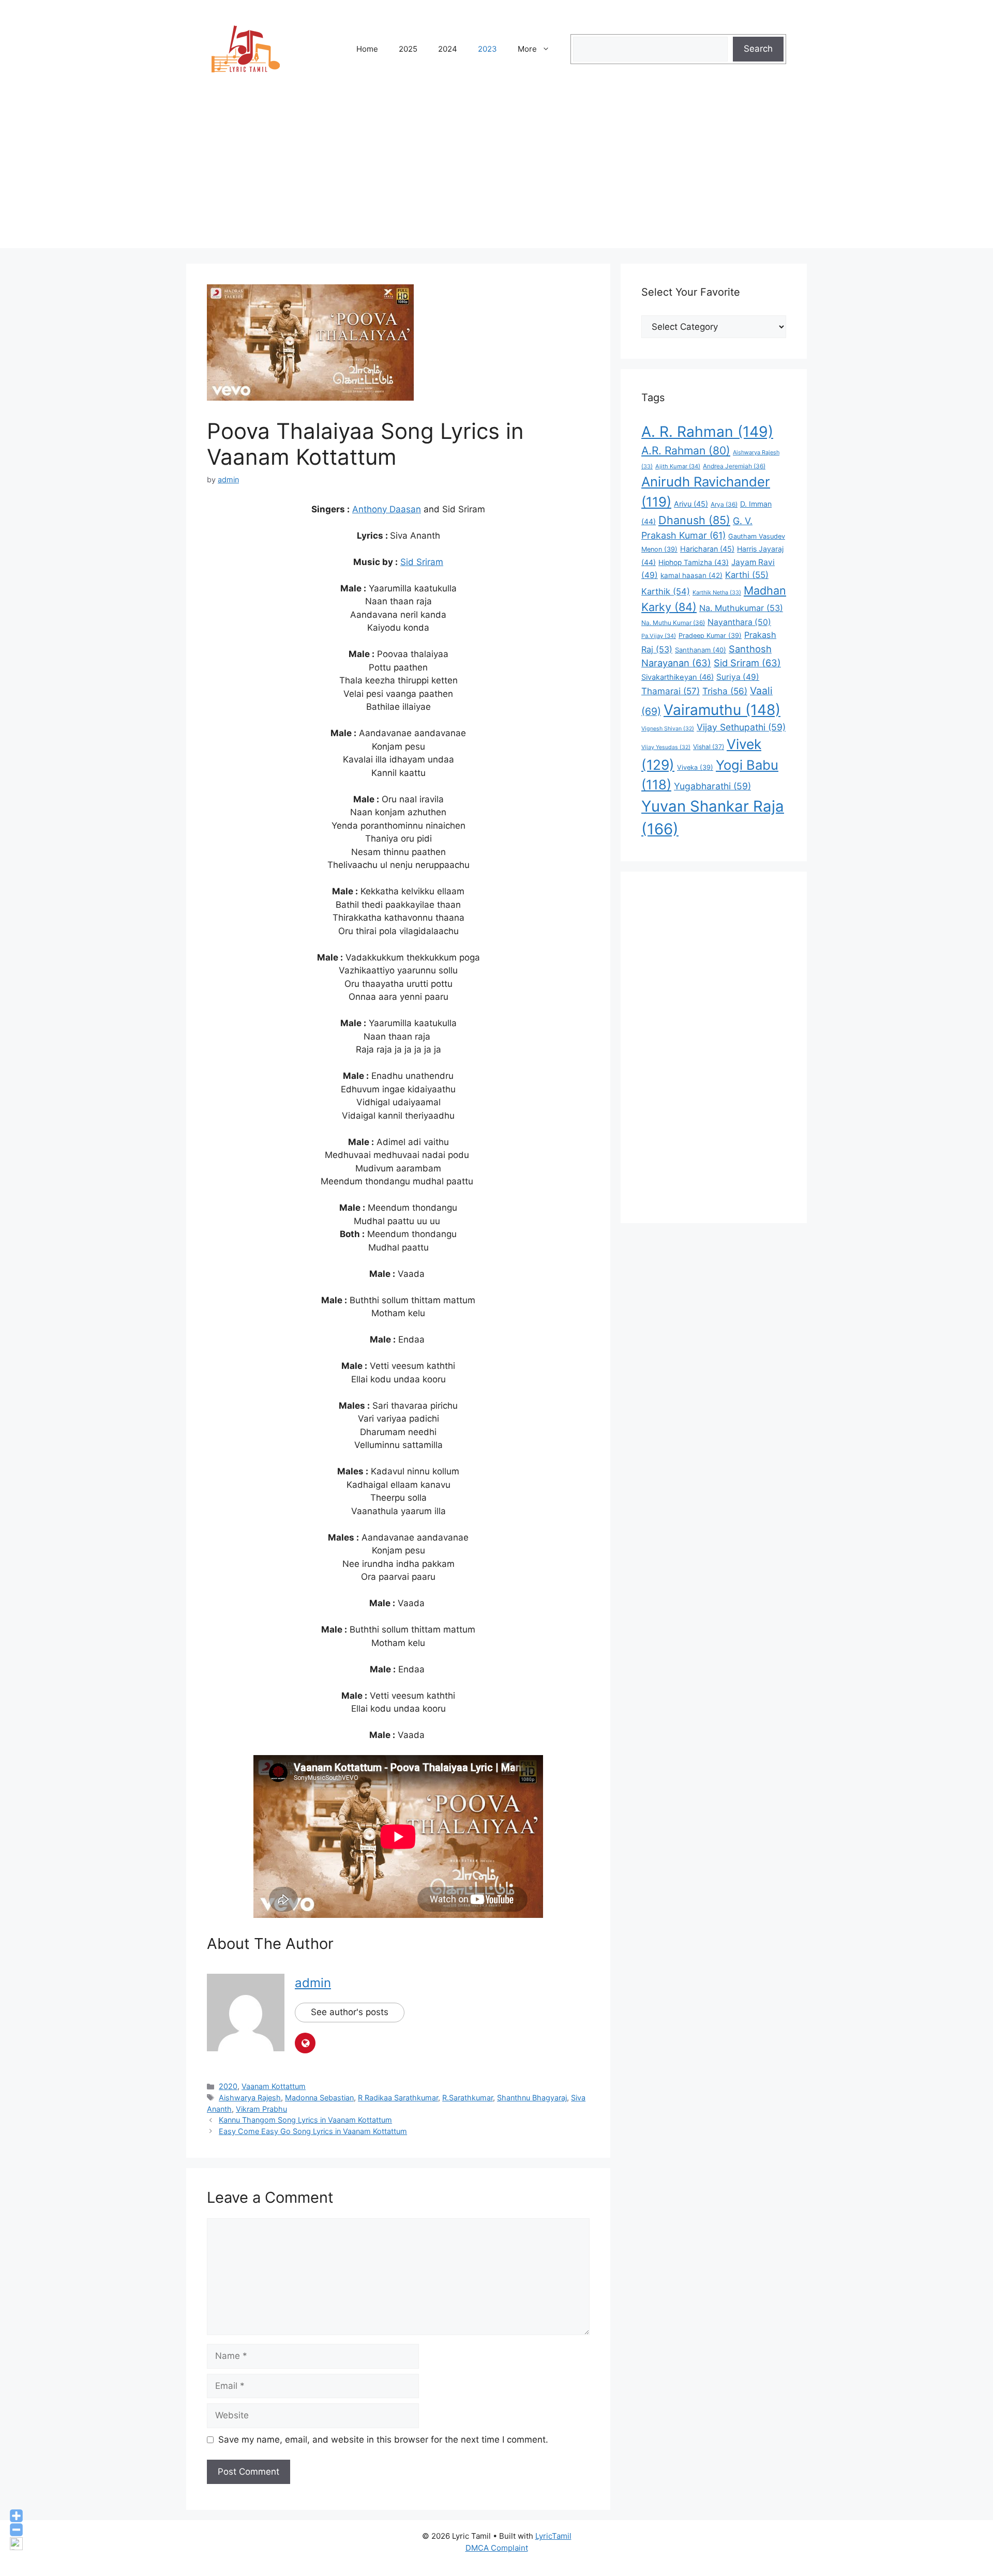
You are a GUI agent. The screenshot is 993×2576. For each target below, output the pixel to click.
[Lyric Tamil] (246, 49)
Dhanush (694, 520)
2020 (228, 2086)
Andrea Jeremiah (734, 466)
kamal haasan (691, 575)
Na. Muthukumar (741, 608)
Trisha (725, 691)
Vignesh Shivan (668, 729)
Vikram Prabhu (261, 2109)
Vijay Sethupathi (741, 727)
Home (367, 49)
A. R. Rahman (707, 432)
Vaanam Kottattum (274, 2086)
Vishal (709, 747)
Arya (724, 504)
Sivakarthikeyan (678, 677)
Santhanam (701, 650)
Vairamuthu (722, 710)
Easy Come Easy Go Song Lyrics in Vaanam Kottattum (313, 2131)
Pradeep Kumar (710, 636)
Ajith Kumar (678, 466)
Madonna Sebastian (319, 2098)
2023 (487, 49)
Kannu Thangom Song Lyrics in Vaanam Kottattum (305, 2120)
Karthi (747, 575)
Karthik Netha (717, 592)
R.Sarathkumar (468, 2098)
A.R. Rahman (686, 451)
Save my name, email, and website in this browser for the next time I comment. (383, 2440)
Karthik (666, 591)
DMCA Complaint (497, 2548)
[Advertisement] (496, 176)
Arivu (691, 504)
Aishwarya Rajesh (250, 2098)
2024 (448, 49)
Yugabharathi (712, 786)
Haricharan (707, 549)
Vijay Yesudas (666, 747)
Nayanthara (739, 622)
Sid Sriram (422, 562)
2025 (408, 49)
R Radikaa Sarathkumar (398, 2098)
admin (313, 1983)
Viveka (695, 767)
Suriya (738, 677)
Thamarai (671, 691)
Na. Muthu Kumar (673, 623)
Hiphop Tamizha (694, 562)
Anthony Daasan (387, 509)
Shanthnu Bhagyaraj (532, 2098)
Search (758, 49)
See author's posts (350, 2012)
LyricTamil (553, 2536)
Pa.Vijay (659, 636)
